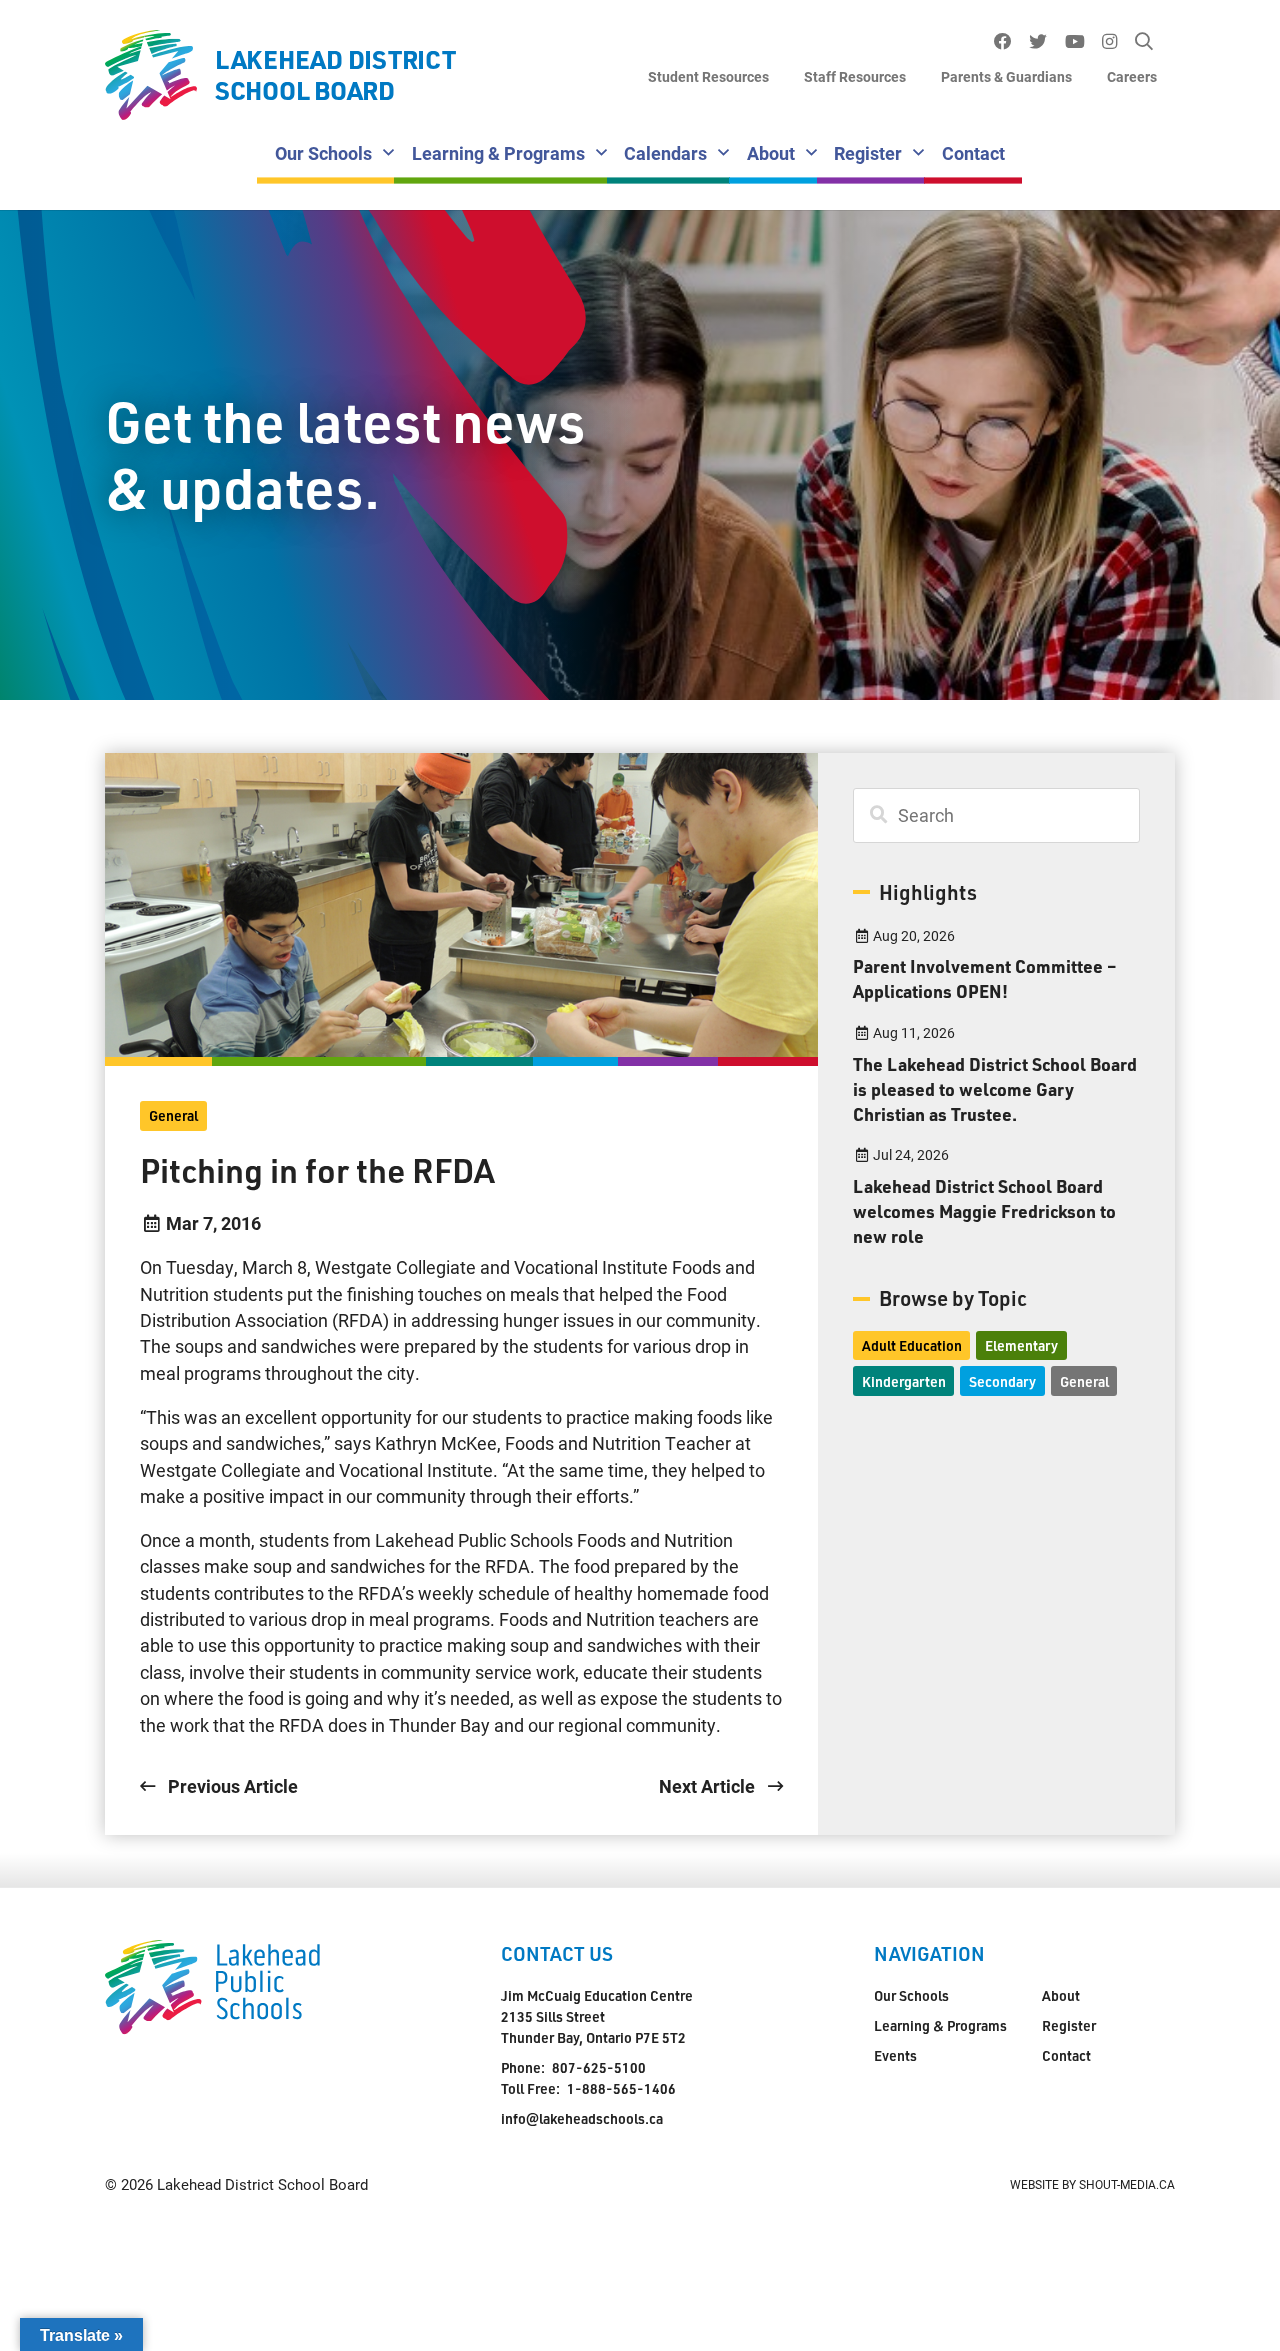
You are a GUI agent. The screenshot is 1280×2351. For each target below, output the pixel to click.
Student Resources (708, 76)
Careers (1132, 76)
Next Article (709, 1786)
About (771, 153)
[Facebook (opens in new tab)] (1002, 42)
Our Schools (323, 153)
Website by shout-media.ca (1092, 2184)
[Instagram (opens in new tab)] (1110, 42)
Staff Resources (855, 76)
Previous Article (231, 1786)
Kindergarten (904, 1381)
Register (868, 153)
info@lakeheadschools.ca (582, 2118)
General (173, 1115)
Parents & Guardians (1006, 76)
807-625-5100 (599, 2067)
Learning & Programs (498, 153)
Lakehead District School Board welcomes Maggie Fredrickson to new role (984, 1211)
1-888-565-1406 (621, 2088)
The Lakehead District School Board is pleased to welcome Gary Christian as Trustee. (995, 1089)
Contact (973, 153)
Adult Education (912, 1345)
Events (895, 2055)
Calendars (665, 153)
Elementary (1021, 1345)
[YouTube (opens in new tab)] (1074, 42)
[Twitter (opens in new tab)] (1038, 42)
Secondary (1002, 1381)
